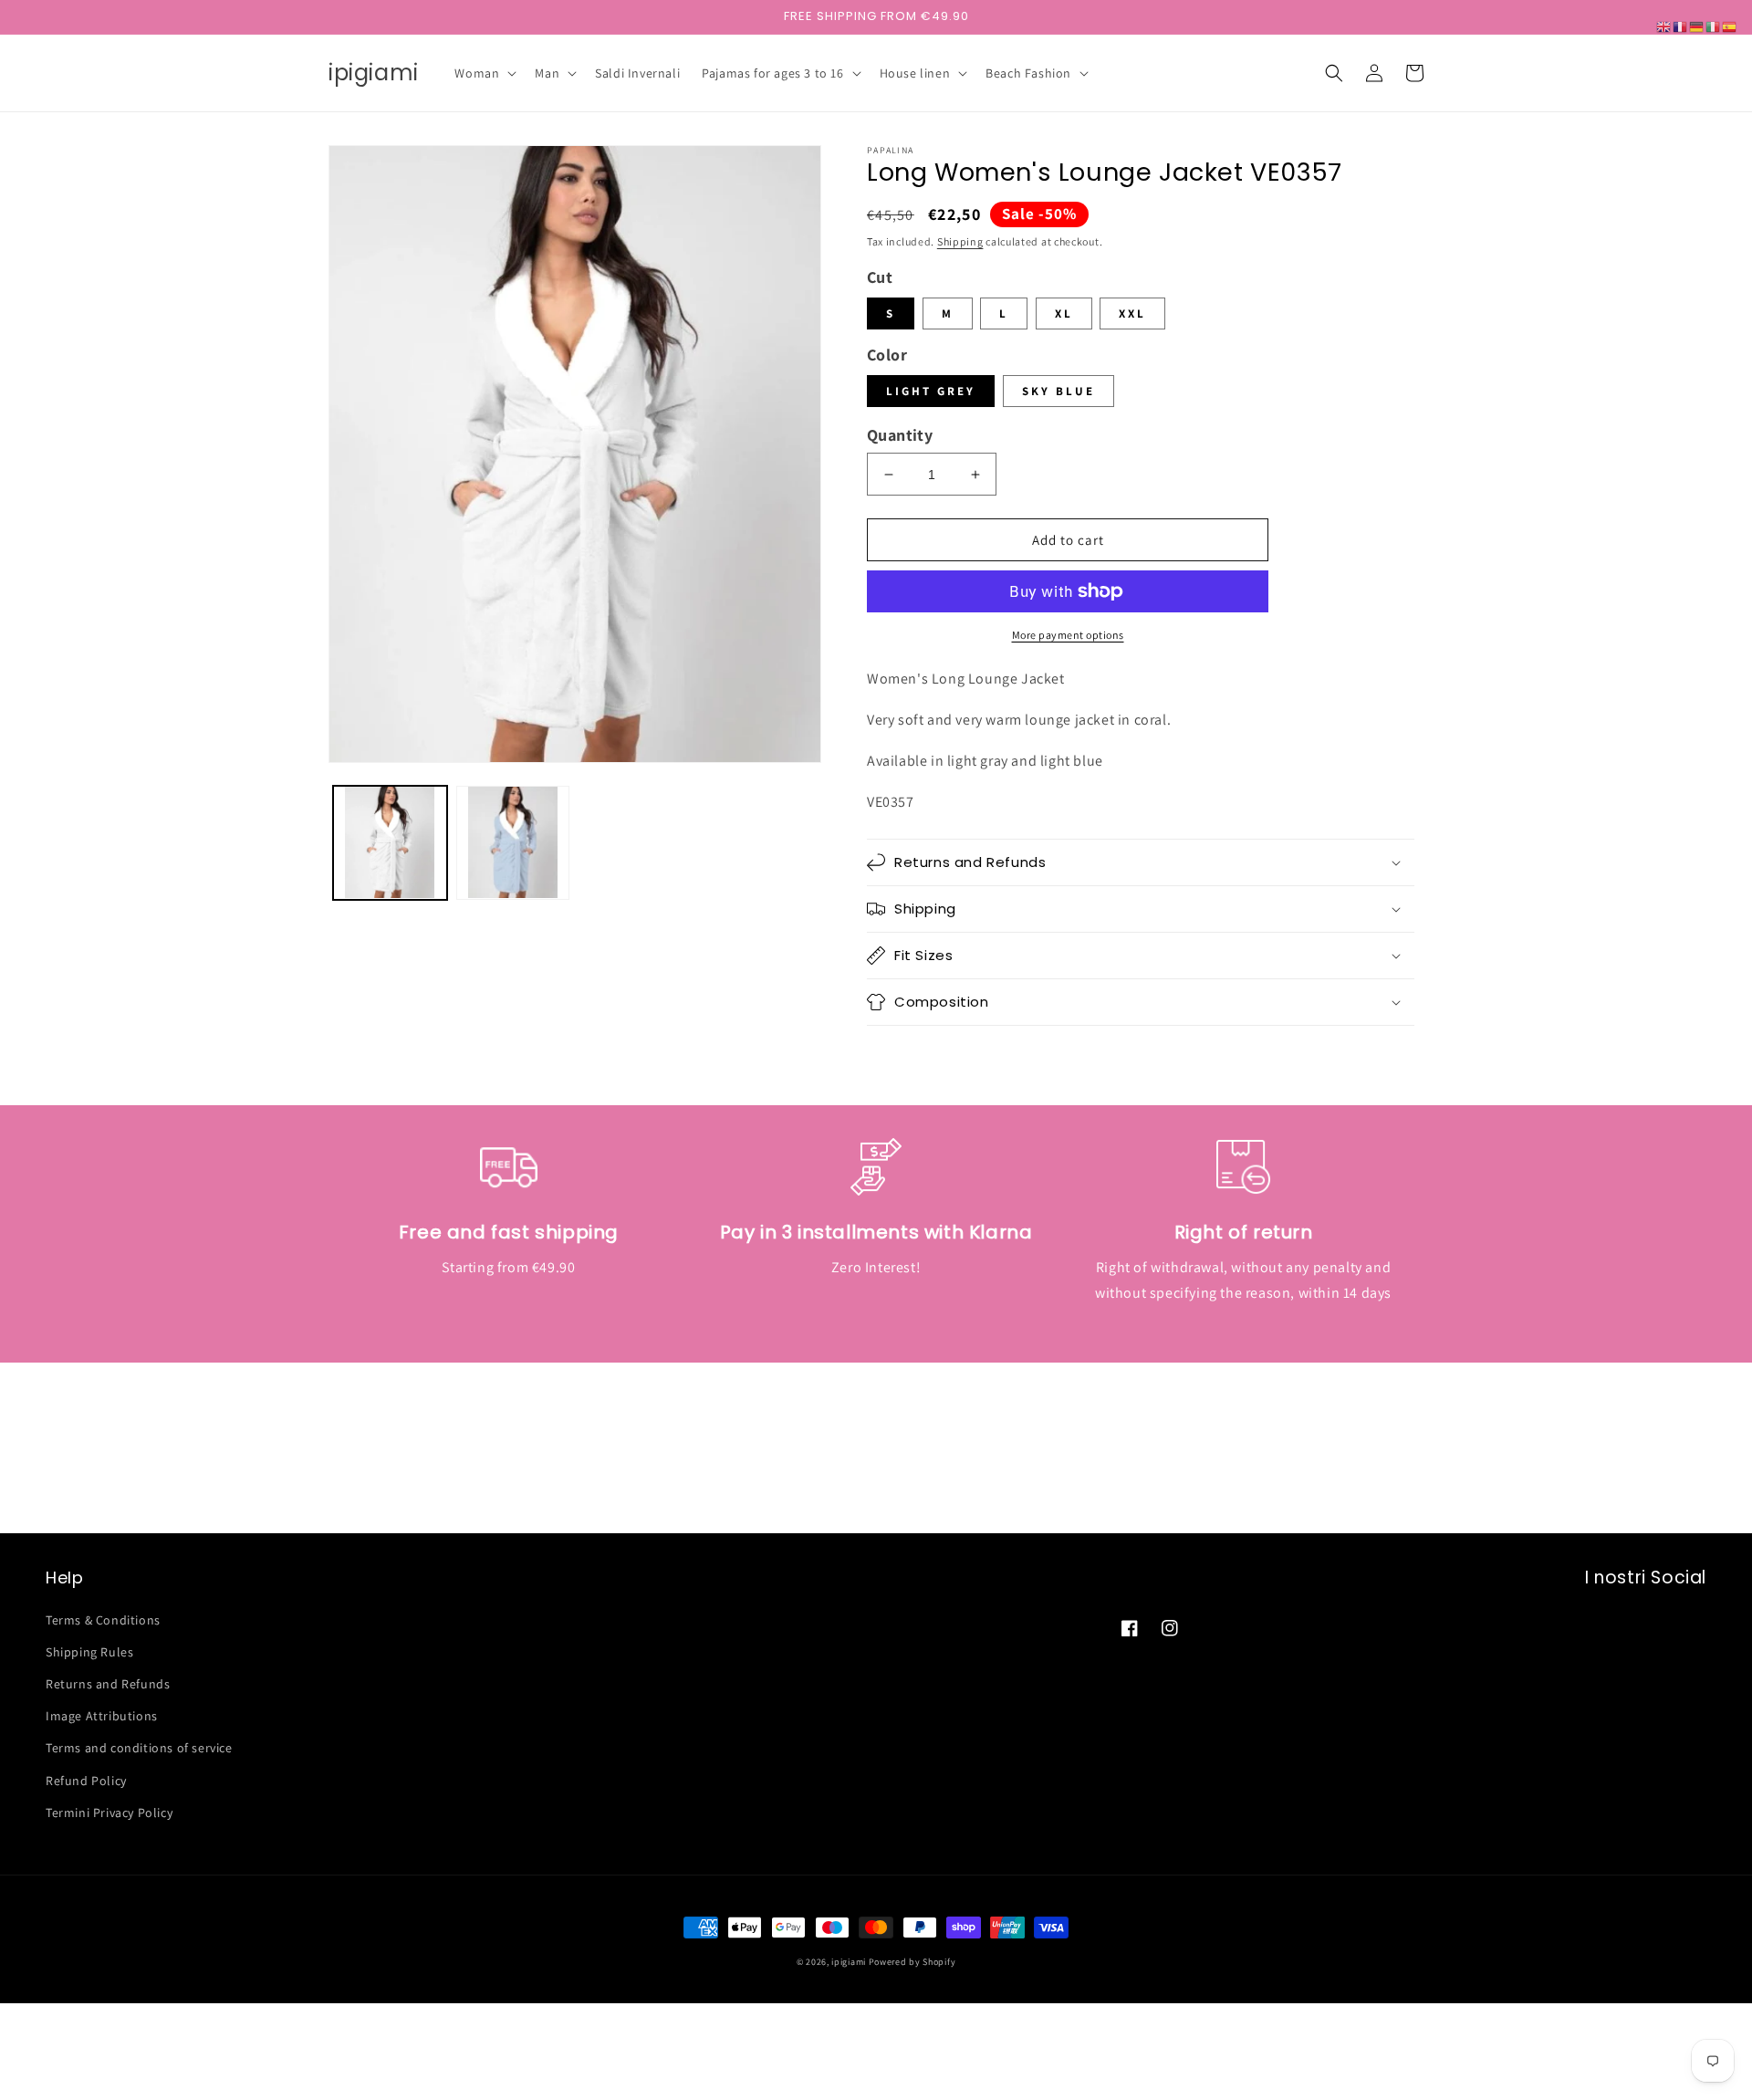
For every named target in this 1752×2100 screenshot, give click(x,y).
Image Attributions (102, 1716)
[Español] (1730, 26)
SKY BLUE (1058, 391)
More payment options (1068, 635)
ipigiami (849, 1962)
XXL (1132, 313)
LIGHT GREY (931, 391)
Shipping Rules (89, 1652)
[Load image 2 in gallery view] (513, 843)
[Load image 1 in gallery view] (390, 843)
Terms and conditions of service (139, 1748)
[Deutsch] (1697, 26)
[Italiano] (1714, 26)
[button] (484, 73)
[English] (1664, 26)
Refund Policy (86, 1781)
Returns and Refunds (108, 1684)
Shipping (960, 241)
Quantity (900, 435)
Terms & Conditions (103, 1620)
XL (1064, 313)
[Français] (1681, 26)
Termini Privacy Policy (109, 1813)
